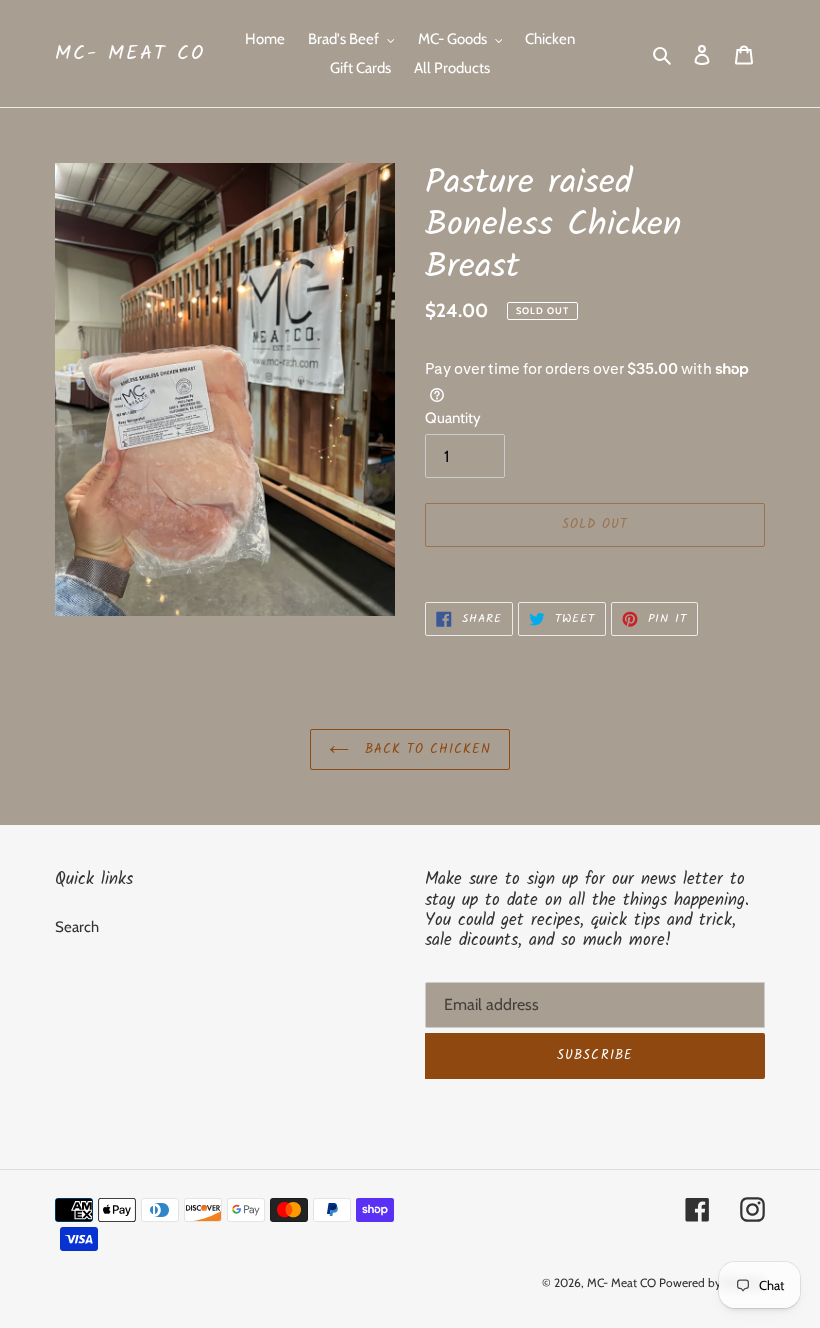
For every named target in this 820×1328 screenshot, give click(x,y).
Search (77, 927)
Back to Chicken (425, 749)
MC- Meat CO (130, 54)
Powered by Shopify (712, 1282)
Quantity (453, 418)
